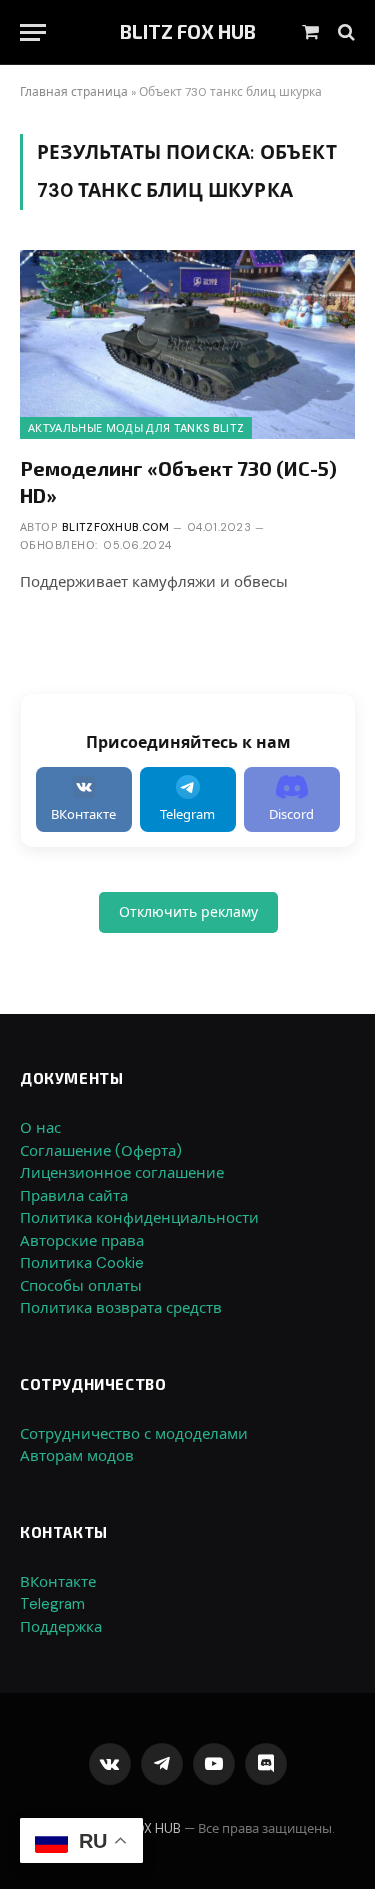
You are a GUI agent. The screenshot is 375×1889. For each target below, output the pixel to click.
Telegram (52, 1604)
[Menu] (33, 32)
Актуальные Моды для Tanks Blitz (136, 428)
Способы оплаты (81, 1286)
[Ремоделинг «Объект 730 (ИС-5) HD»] (187, 344)
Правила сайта (74, 1196)
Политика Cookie (82, 1263)
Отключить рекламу (188, 912)
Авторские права (82, 1241)
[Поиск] (344, 32)
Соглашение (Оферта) (101, 1151)
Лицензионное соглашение (122, 1173)
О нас (40, 1128)
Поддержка (61, 1627)
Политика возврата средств (121, 1308)
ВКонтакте (58, 1582)
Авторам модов (77, 1456)
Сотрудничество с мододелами (134, 1434)
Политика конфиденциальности (139, 1218)
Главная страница (74, 92)
